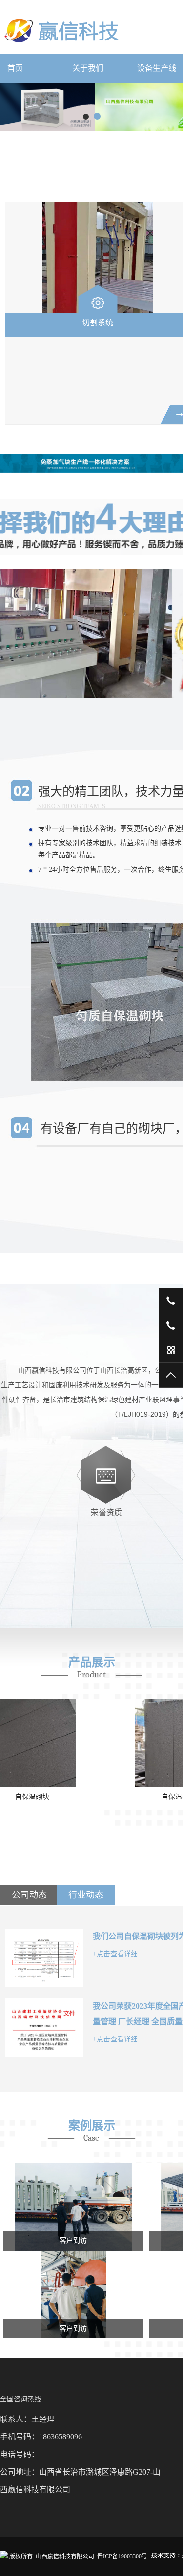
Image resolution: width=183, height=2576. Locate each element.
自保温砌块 (73, 1797)
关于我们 (88, 68)
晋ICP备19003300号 (122, 2556)
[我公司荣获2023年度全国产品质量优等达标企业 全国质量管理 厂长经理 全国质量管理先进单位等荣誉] (44, 2028)
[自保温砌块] (73, 1743)
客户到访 (73, 2241)
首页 (15, 68)
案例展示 (92, 2126)
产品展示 (92, 1662)
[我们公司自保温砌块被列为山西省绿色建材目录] (44, 1958)
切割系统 (98, 323)
